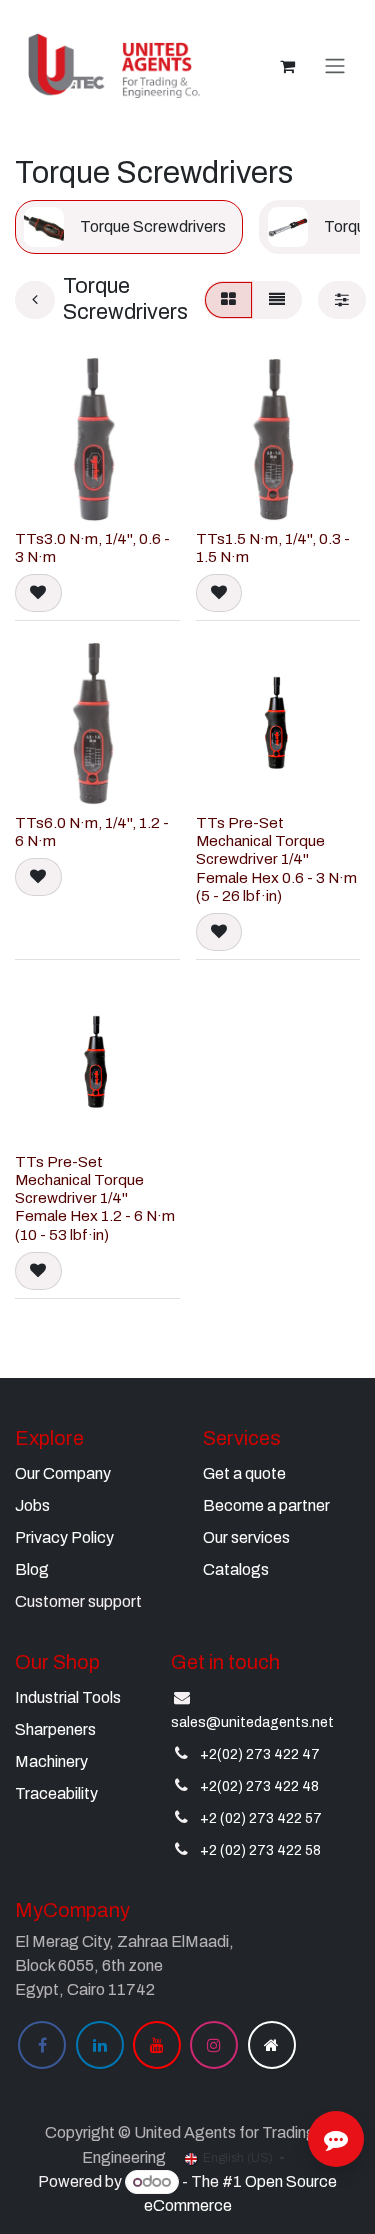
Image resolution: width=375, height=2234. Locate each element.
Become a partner (266, 1505)
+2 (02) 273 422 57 (261, 1818)
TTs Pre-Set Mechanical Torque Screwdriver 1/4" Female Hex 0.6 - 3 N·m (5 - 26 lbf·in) (276, 859)
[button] (38, 593)
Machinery (51, 1761)
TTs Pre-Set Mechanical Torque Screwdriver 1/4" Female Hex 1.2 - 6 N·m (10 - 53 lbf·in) (95, 1198)
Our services (246, 1537)
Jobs (32, 1505)
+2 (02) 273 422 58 (260, 1850)
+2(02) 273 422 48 (259, 1786)
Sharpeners (55, 1729)
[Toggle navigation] (335, 66)
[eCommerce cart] (287, 66)
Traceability (56, 1793)
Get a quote (244, 1473)
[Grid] (228, 300)
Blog (32, 1569)
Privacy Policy (64, 1537)
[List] (277, 300)
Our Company (63, 1473)
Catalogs (236, 1569)
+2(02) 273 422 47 (260, 1754)
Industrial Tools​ (68, 1697)
